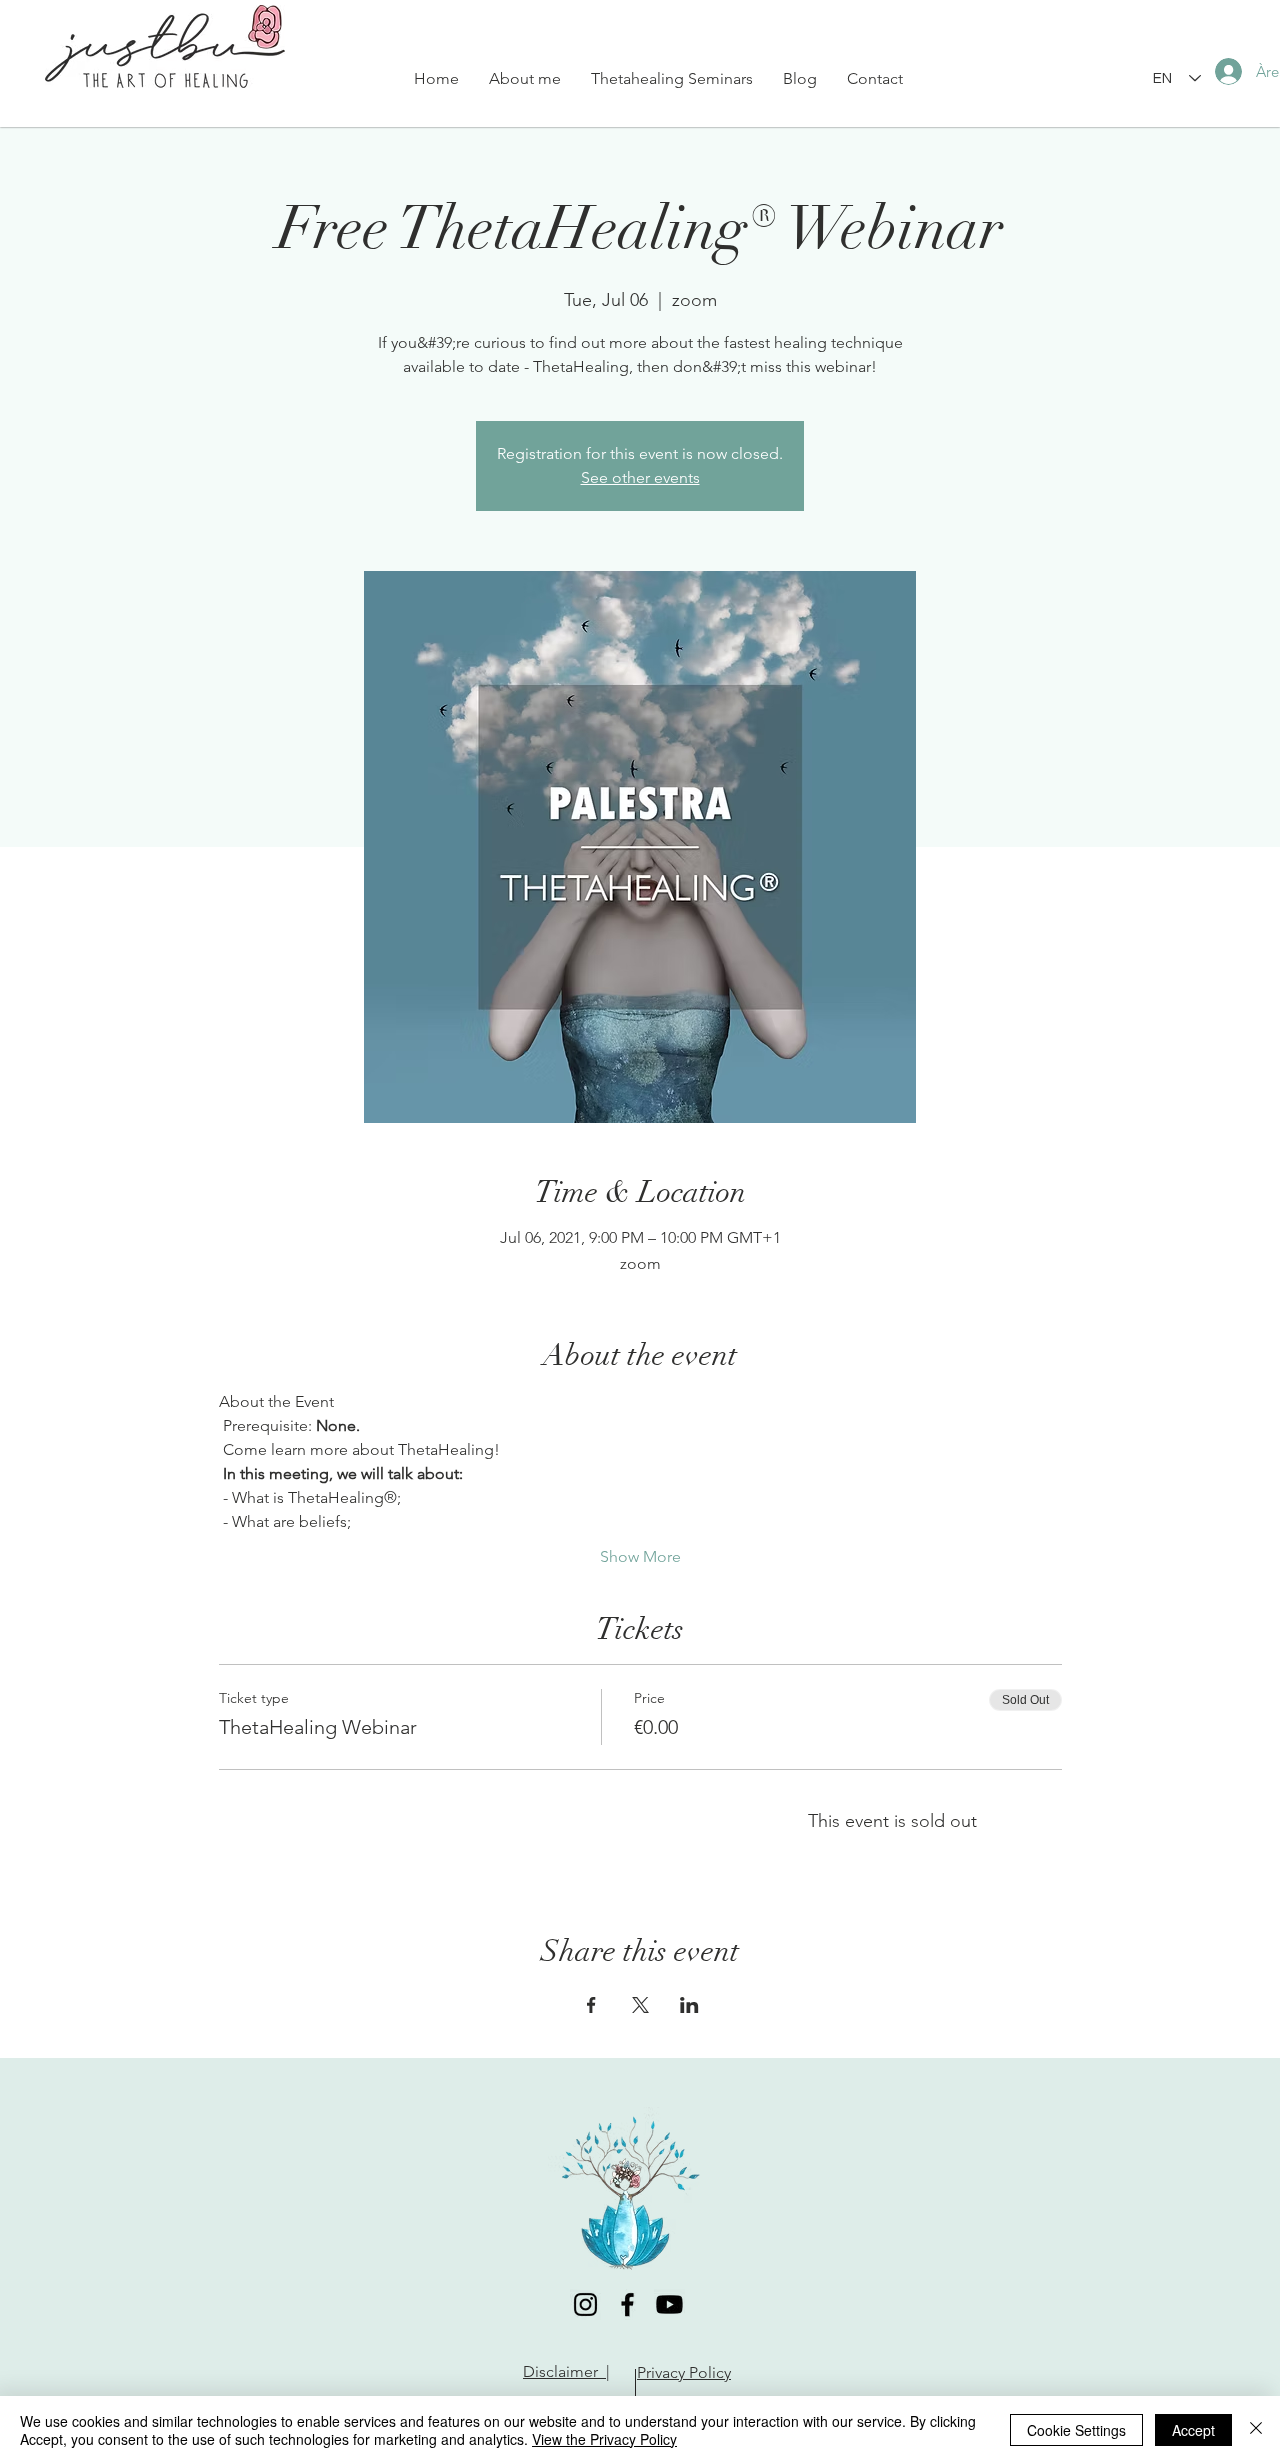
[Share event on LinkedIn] (689, 2005)
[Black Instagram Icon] (585, 2304)
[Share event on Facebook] (591, 2005)
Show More (640, 1556)
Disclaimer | (566, 2371)
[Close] (1256, 2430)
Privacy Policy (684, 2372)
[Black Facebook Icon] (627, 2304)
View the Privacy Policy (604, 2439)
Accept (1193, 2430)
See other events (640, 477)
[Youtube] (669, 2304)
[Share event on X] (640, 2005)
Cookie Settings (1076, 2430)
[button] (672, 78)
